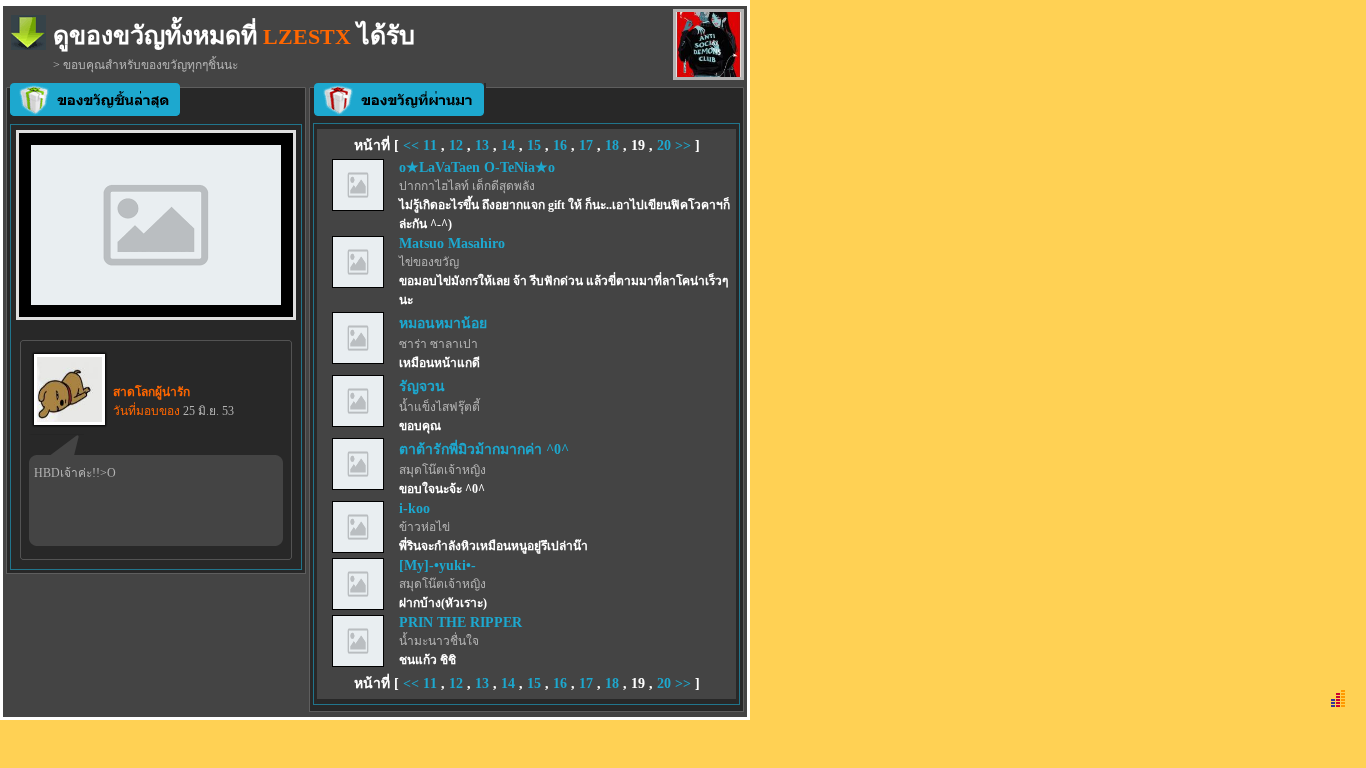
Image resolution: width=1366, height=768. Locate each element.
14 (508, 145)
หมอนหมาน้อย (443, 323)
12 (456, 145)
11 (430, 145)
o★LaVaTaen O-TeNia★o (477, 167)
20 (664, 145)
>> (683, 145)
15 (534, 145)
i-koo (414, 508)
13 (482, 145)
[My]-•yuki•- (437, 565)
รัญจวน (422, 386)
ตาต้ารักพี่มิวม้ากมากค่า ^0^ (484, 449)
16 (560, 145)
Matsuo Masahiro (452, 243)
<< (413, 145)
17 (586, 145)
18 (612, 145)
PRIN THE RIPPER (460, 622)
